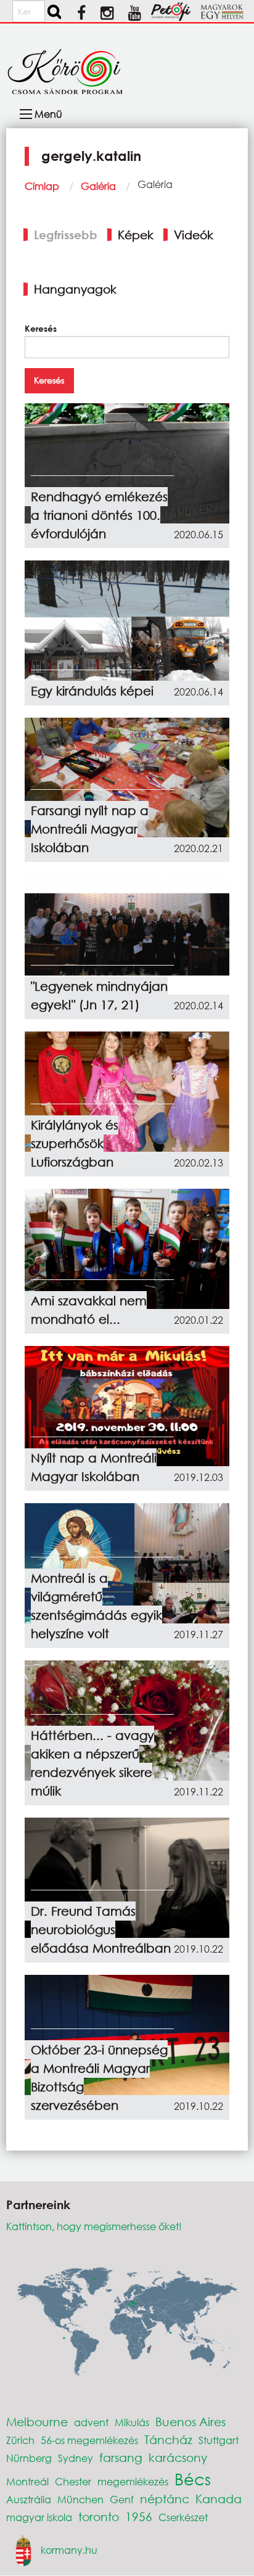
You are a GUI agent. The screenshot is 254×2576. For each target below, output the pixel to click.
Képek (136, 235)
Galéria (98, 186)
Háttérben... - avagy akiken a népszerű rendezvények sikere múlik (92, 1763)
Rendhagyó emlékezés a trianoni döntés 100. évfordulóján (99, 515)
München (80, 2499)
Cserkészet (183, 2517)
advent (91, 2422)
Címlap (42, 186)
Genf (122, 2499)
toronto (99, 2517)
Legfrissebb (66, 235)
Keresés (41, 328)
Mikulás (132, 2422)
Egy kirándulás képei (92, 691)
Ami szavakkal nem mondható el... (89, 1310)
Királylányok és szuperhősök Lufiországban (75, 1143)
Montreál (27, 2481)
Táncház (168, 2439)
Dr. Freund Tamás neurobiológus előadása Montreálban (101, 1930)
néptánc (165, 2499)
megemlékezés (133, 2481)
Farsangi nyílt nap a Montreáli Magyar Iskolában (90, 829)
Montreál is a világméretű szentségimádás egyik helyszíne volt (96, 1606)
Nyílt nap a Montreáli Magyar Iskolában (94, 1467)
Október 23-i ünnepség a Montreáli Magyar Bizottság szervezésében (99, 2078)
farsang (121, 2457)
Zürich (20, 2440)
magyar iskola (39, 2517)
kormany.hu (69, 2549)
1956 (139, 2517)
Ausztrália (29, 2499)
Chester (73, 2481)
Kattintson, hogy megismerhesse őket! (94, 2226)
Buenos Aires (190, 2422)
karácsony (178, 2457)
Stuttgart (219, 2440)
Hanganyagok (75, 289)
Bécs (193, 2479)
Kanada (219, 2499)
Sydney (76, 2458)
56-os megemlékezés (89, 2440)
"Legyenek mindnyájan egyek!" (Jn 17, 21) (99, 995)
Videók (194, 235)
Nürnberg (29, 2458)
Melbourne (37, 2422)
